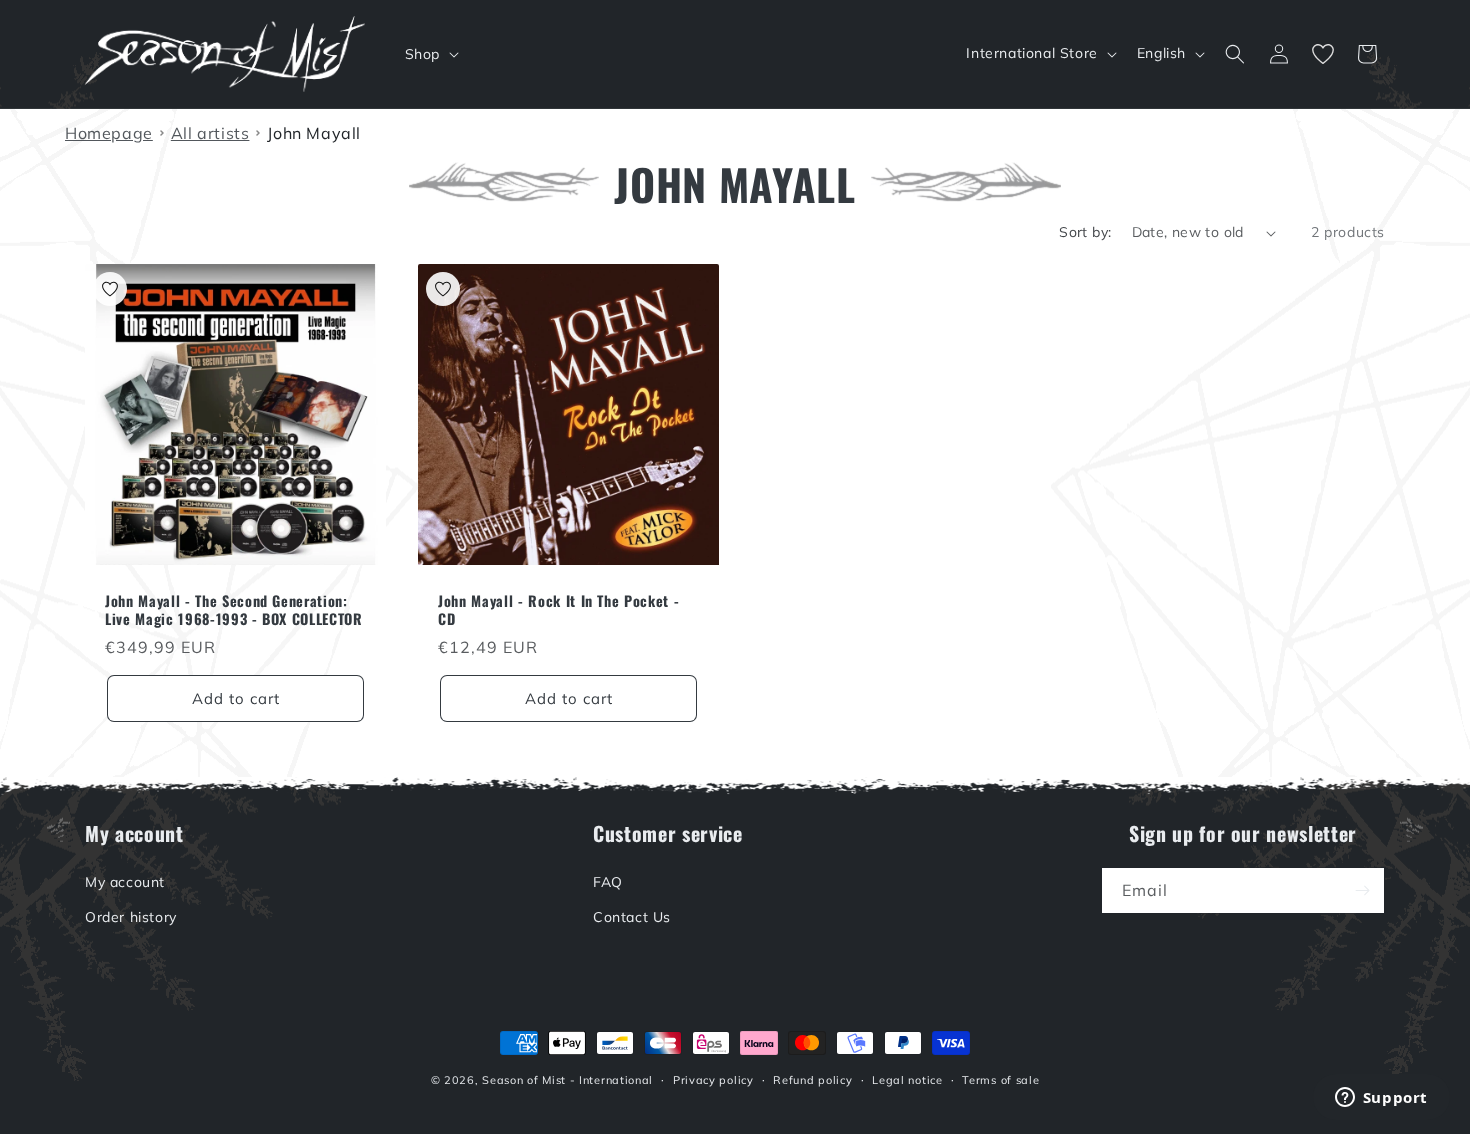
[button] (430, 54)
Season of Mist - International (567, 1080)
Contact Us (632, 917)
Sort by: (1085, 232)
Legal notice (907, 1080)
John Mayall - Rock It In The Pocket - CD (558, 610)
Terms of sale (1000, 1080)
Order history (131, 917)
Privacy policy (713, 1080)
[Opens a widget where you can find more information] (1381, 1099)
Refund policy (812, 1080)
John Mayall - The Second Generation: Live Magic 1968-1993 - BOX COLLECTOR (234, 610)
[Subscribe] (1362, 890)
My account (125, 882)
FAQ (608, 882)
